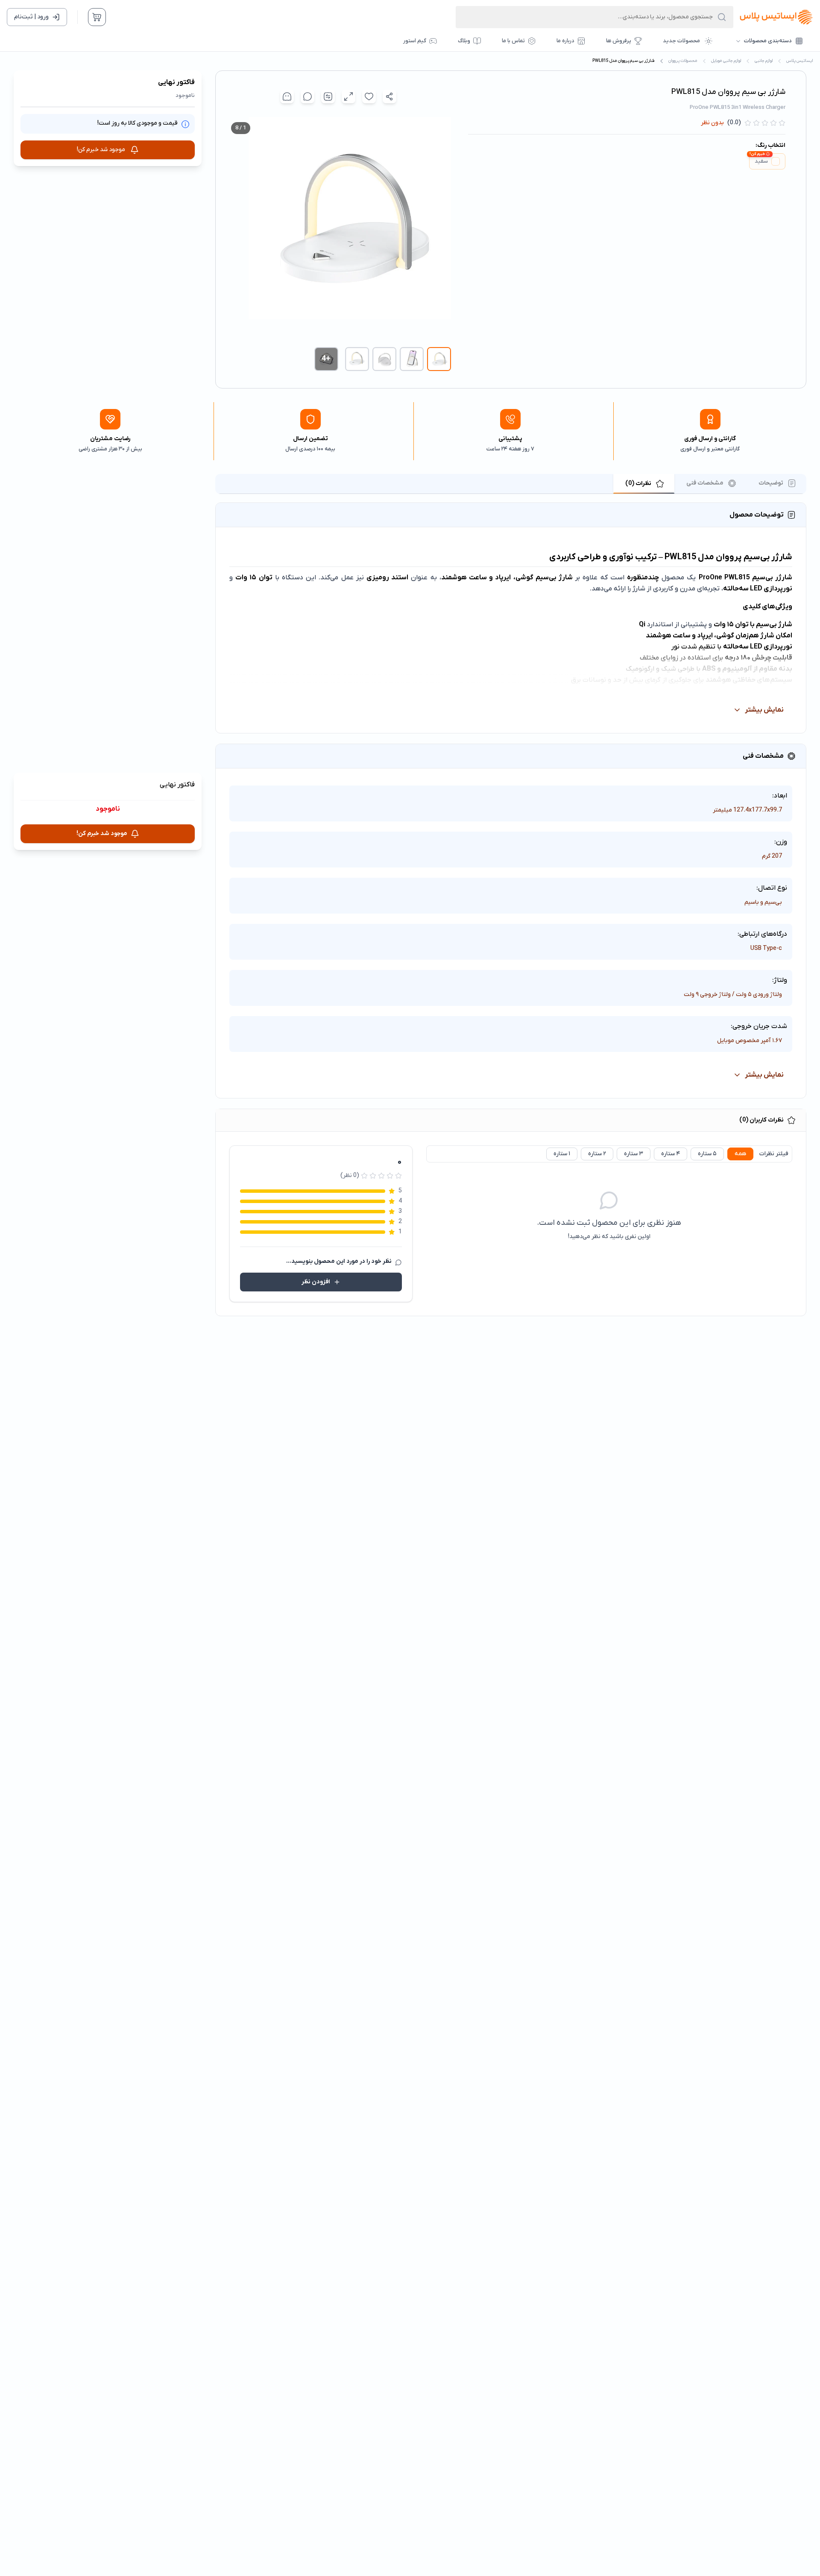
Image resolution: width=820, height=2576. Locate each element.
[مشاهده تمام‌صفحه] (348, 96)
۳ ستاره (634, 1154)
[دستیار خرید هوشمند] (287, 96)
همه (740, 1154)
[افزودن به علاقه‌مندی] (369, 96)
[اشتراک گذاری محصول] (389, 96)
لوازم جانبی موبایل (726, 61)
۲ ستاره (597, 1154)
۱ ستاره (562, 1154)
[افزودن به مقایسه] (328, 96)
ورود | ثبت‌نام (31, 17)
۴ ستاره (671, 1154)
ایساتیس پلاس (800, 61)
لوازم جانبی (764, 61)
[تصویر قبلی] (442, 229)
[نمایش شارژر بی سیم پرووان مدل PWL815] (439, 359)
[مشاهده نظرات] (307, 96)
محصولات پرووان (683, 61)
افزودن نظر (316, 1282)
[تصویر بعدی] (234, 229)
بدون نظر (712, 123)
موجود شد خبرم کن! (101, 150)
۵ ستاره (707, 1154)
